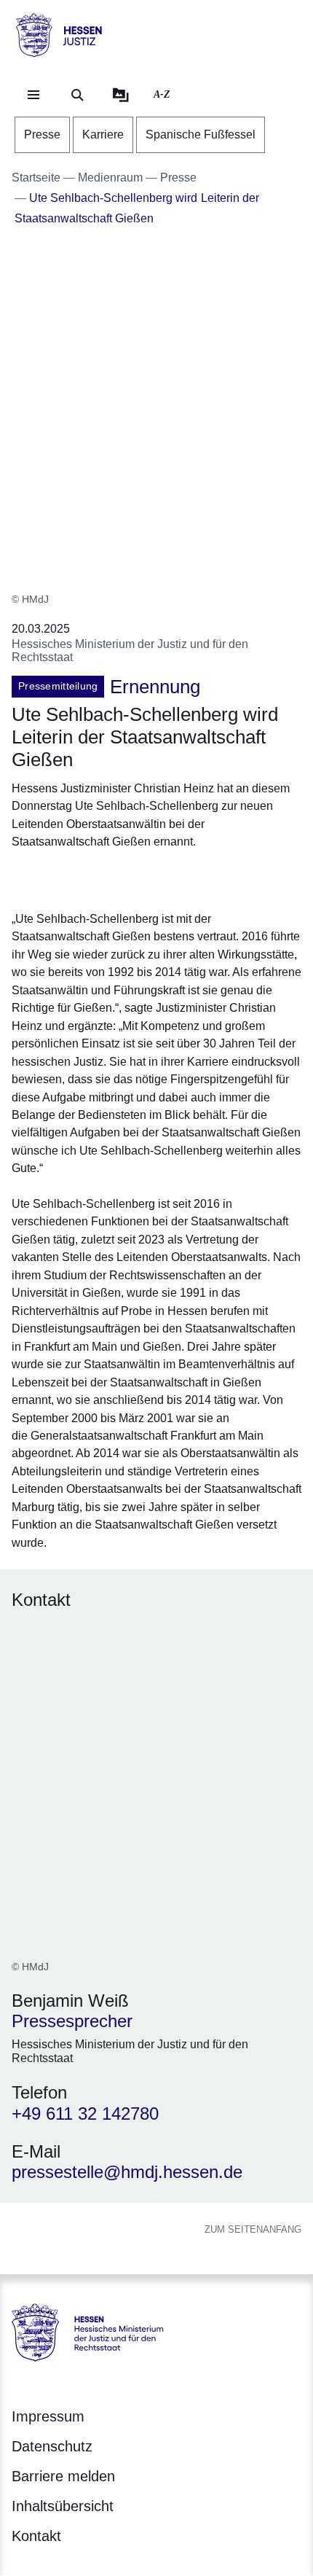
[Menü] (33, 95)
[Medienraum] (121, 95)
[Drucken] (136, 878)
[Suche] (77, 95)
